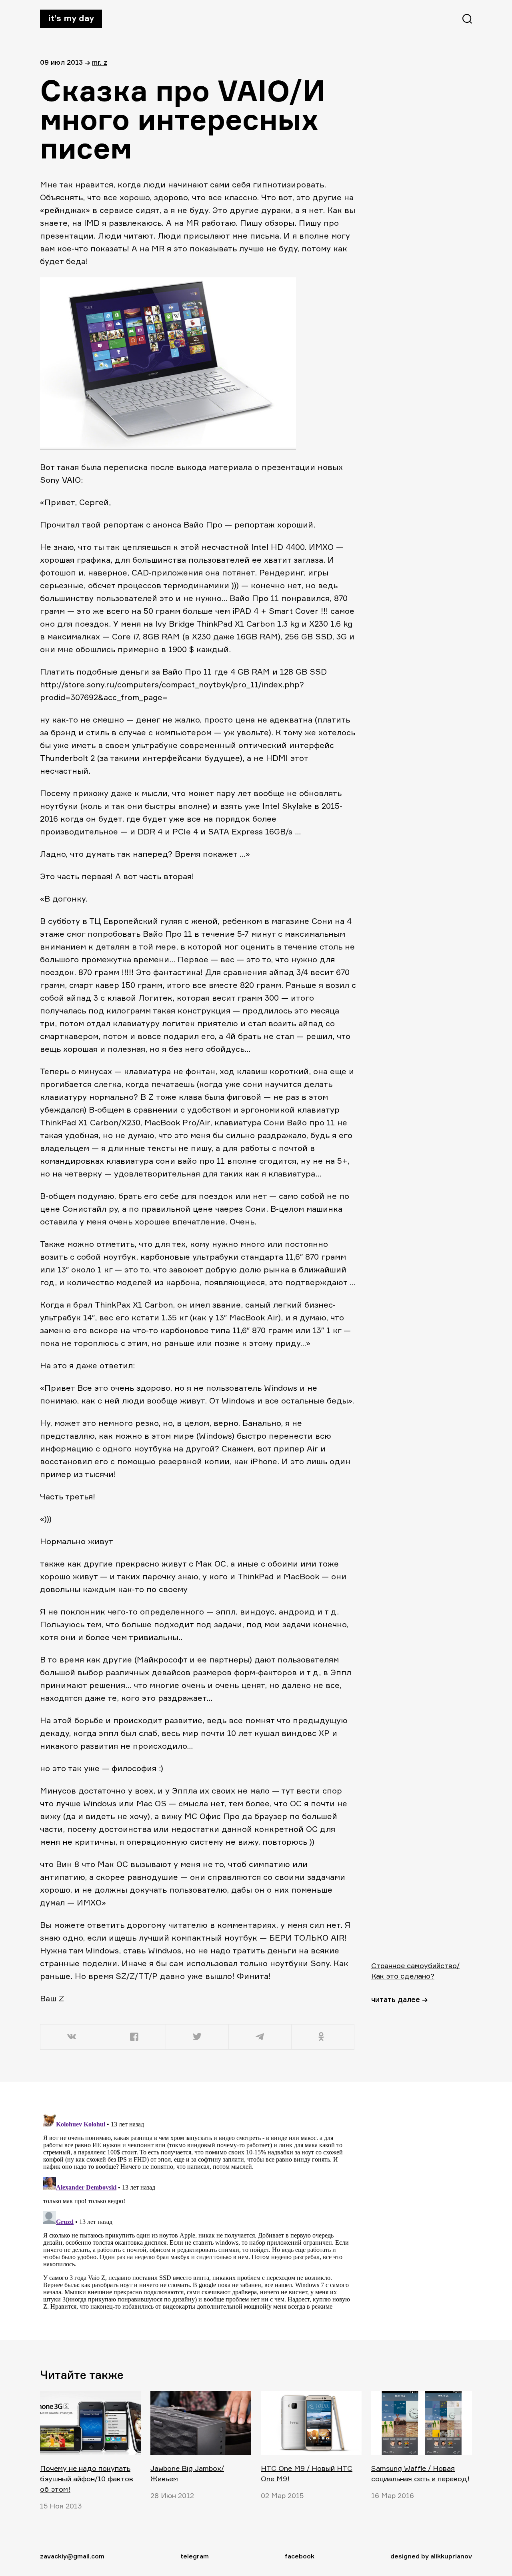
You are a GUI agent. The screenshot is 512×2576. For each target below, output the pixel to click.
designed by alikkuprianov (431, 2556)
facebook (300, 2556)
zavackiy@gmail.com (72, 2556)
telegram (195, 2556)
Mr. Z (100, 62)
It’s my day (71, 18)
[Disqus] (198, 2210)
